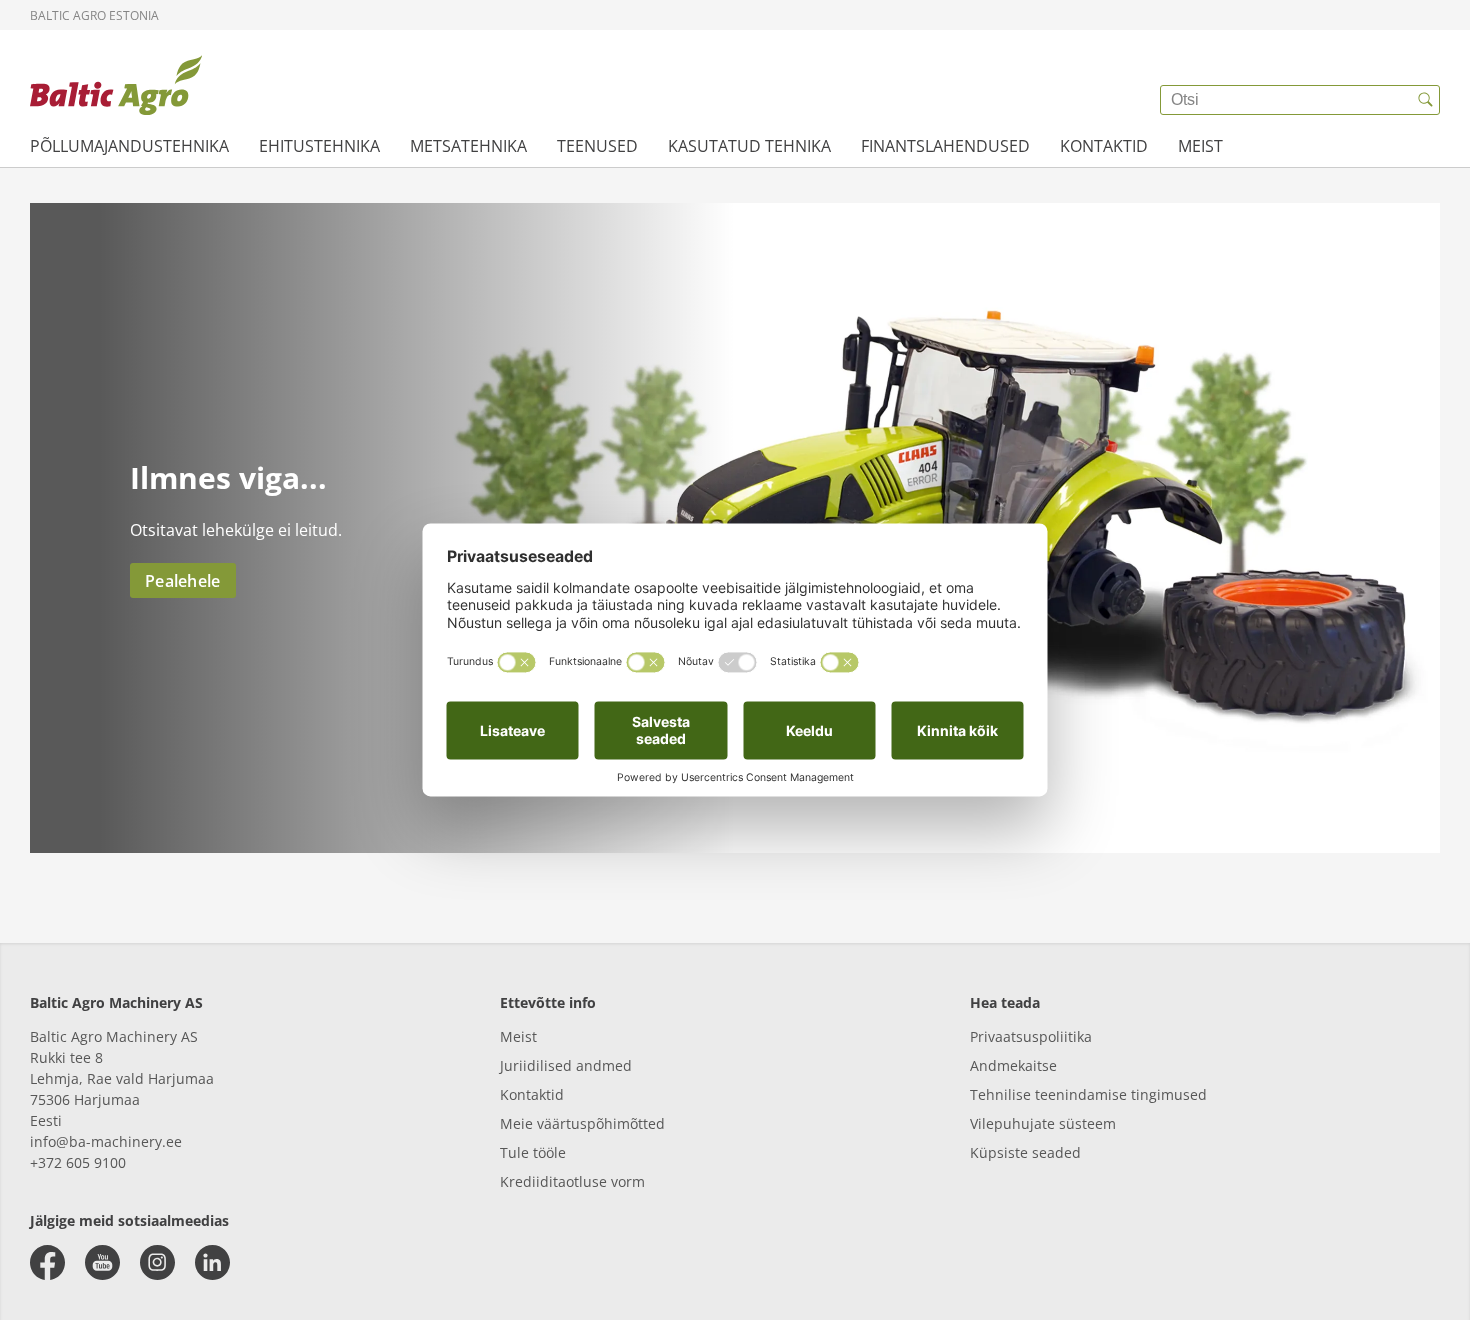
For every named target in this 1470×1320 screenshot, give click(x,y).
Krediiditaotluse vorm (572, 1181)
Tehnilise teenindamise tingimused (1088, 1094)
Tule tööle (533, 1152)
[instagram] (157, 1262)
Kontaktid (532, 1094)
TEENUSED (597, 146)
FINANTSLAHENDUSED (945, 146)
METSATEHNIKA (468, 146)
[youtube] (102, 1262)
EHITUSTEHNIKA (319, 146)
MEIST (1200, 146)
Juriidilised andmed (566, 1065)
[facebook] (47, 1262)
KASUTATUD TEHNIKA (749, 146)
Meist (518, 1036)
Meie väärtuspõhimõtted (582, 1123)
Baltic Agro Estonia (94, 15)
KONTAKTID (1104, 146)
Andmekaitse (1013, 1065)
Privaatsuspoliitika (1031, 1036)
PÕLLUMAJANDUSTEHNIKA (129, 146)
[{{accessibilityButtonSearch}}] (1425, 100)
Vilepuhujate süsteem (1043, 1123)
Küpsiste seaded (1025, 1152)
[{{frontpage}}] (116, 85)
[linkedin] (212, 1262)
